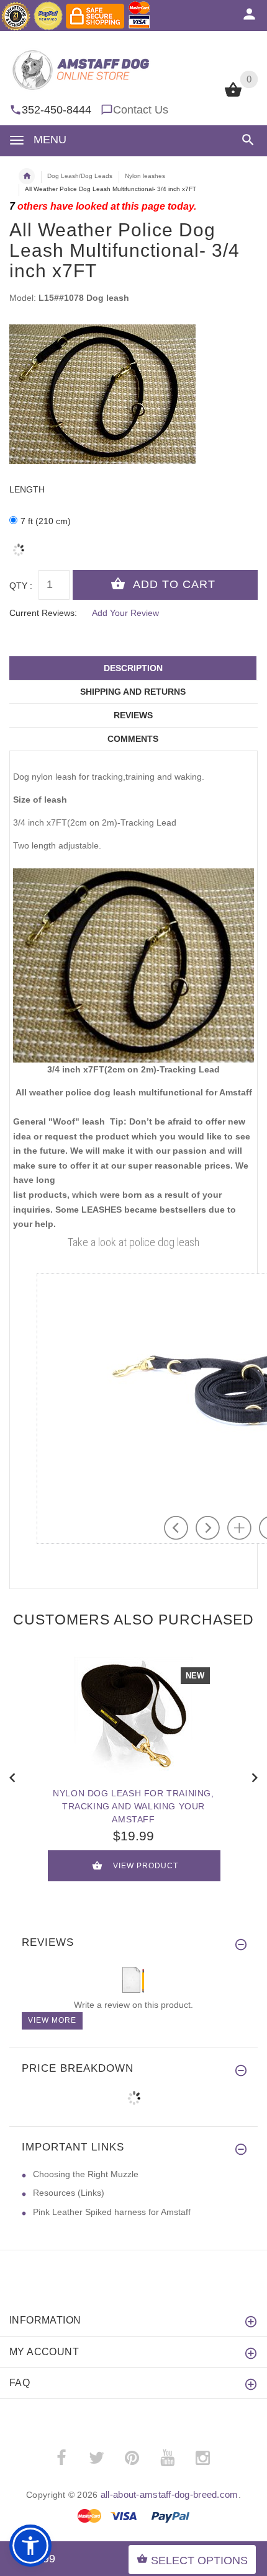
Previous (12, 1776)
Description (133, 668)
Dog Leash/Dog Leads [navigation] (80, 176)
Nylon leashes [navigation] (145, 176)
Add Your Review (125, 613)
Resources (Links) (69, 2193)
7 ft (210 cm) (46, 521)
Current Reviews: (43, 613)
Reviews (133, 715)
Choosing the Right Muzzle (86, 2174)
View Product (146, 1866)
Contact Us (141, 110)
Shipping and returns (133, 692)
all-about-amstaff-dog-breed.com (170, 2494)
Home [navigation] (27, 176)
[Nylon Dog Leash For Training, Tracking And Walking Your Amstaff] (133, 1716)
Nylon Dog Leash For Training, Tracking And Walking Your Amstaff (133, 1806)
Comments (133, 739)
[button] (246, 140)
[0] (233, 96)
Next (255, 1776)
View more (52, 2020)
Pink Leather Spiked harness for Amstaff (112, 2212)
